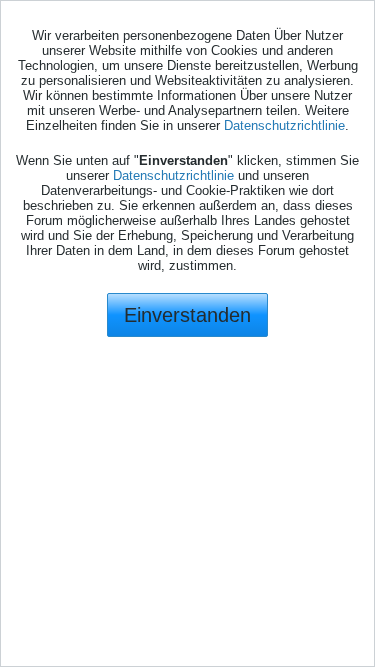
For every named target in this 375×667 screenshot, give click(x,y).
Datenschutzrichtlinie (284, 125)
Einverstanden (187, 315)
